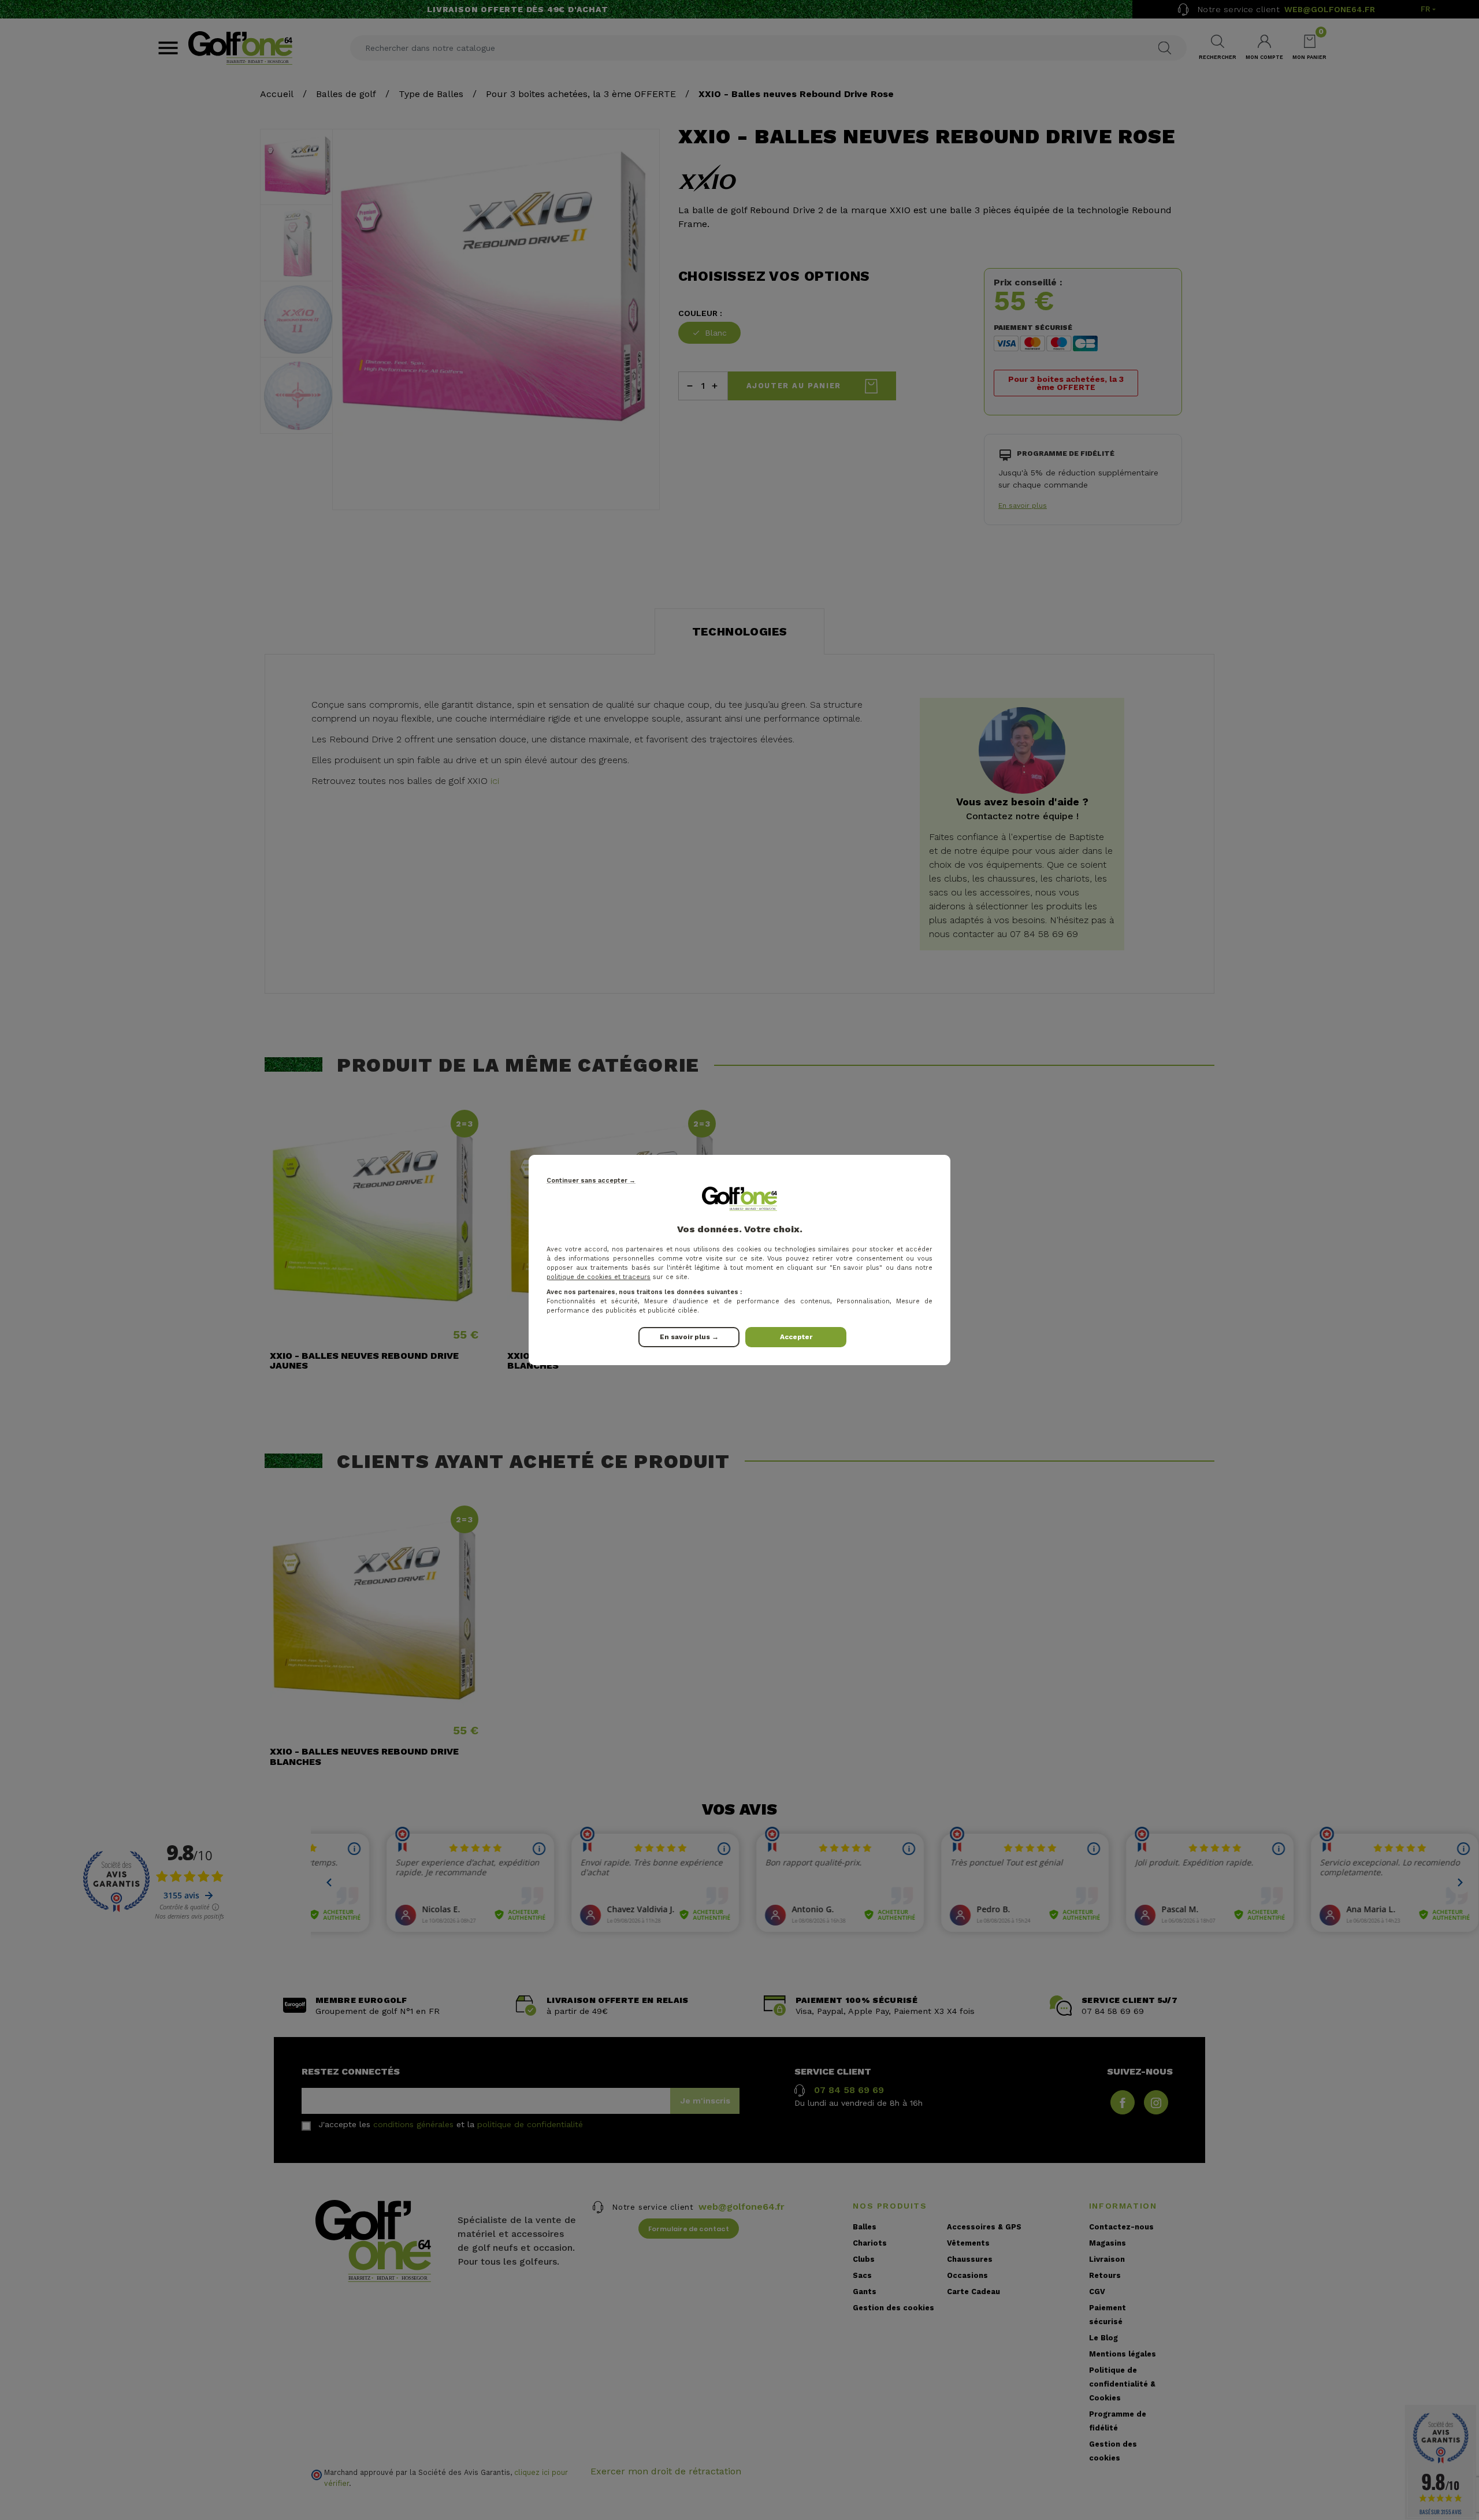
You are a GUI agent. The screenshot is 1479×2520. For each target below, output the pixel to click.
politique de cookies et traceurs (599, 1277)
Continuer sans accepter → (591, 1181)
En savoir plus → (689, 1337)
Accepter (796, 1337)
